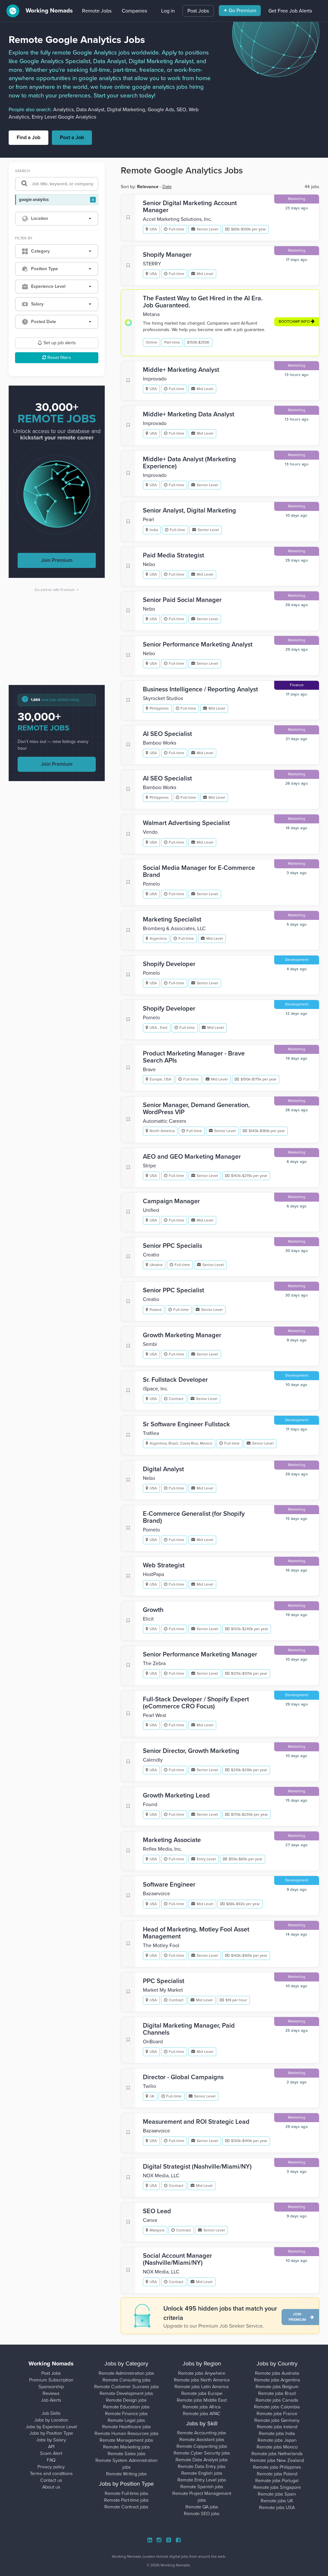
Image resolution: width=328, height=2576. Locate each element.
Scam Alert (51, 2453)
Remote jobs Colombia (277, 2407)
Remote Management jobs (126, 2440)
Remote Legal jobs (126, 2420)
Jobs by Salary (51, 2440)
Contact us (51, 2480)
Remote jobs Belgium (277, 2387)
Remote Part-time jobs (126, 2500)
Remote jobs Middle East (202, 2400)
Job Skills (51, 2413)
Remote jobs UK (277, 2501)
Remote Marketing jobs (127, 2447)
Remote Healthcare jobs (127, 2427)
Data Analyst (90, 110)
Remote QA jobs (202, 2507)
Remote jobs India (277, 2434)
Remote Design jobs (126, 2400)
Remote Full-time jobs (127, 2493)
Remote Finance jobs (126, 2414)
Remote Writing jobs (126, 2474)
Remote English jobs (202, 2473)
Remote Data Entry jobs (202, 2467)
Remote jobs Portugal (277, 2481)
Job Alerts (51, 2400)
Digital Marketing (126, 110)
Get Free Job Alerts (290, 11)
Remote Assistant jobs (202, 2440)
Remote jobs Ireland (277, 2427)
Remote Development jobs (126, 2393)
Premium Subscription (51, 2380)
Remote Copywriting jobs (202, 2446)
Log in (168, 11)
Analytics (63, 110)
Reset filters (59, 358)
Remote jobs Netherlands (277, 2454)
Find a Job (29, 138)
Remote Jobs (97, 11)
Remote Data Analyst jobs (202, 2460)
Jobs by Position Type (51, 2433)
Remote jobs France (277, 2414)
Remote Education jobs (126, 2407)
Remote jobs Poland (277, 2474)
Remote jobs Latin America (202, 2387)
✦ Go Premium (240, 11)
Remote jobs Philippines (277, 2467)
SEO (181, 110)
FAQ (51, 2460)
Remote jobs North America (202, 2380)
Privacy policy (51, 2467)
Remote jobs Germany (277, 2420)
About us (51, 2487)
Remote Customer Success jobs (127, 2387)
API (51, 2447)
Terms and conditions (51, 2474)
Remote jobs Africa (202, 2407)
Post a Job (72, 138)
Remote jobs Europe (202, 2393)
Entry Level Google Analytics (64, 117)
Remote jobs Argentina (277, 2380)
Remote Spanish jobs (202, 2487)
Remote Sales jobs (127, 2454)
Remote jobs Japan (277, 2440)
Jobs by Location (51, 2420)
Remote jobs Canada (277, 2400)
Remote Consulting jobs (127, 2380)
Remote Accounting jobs (202, 2433)
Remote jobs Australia (277, 2373)
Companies (134, 11)
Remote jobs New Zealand (277, 2460)
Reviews (51, 2393)
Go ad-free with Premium (57, 590)
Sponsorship (51, 2387)
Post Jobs (198, 11)
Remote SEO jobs (202, 2514)
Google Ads (161, 110)
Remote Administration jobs (126, 2373)
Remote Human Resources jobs (127, 2434)
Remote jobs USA (277, 2508)
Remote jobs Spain (277, 2494)
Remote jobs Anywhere (202, 2373)
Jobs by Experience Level (51, 2427)
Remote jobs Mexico (277, 2447)
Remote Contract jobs (126, 2507)
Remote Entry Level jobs (202, 2480)
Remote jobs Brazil (277, 2393)
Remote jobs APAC (202, 2414)
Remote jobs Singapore (277, 2487)
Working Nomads (48, 11)
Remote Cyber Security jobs (202, 2453)
